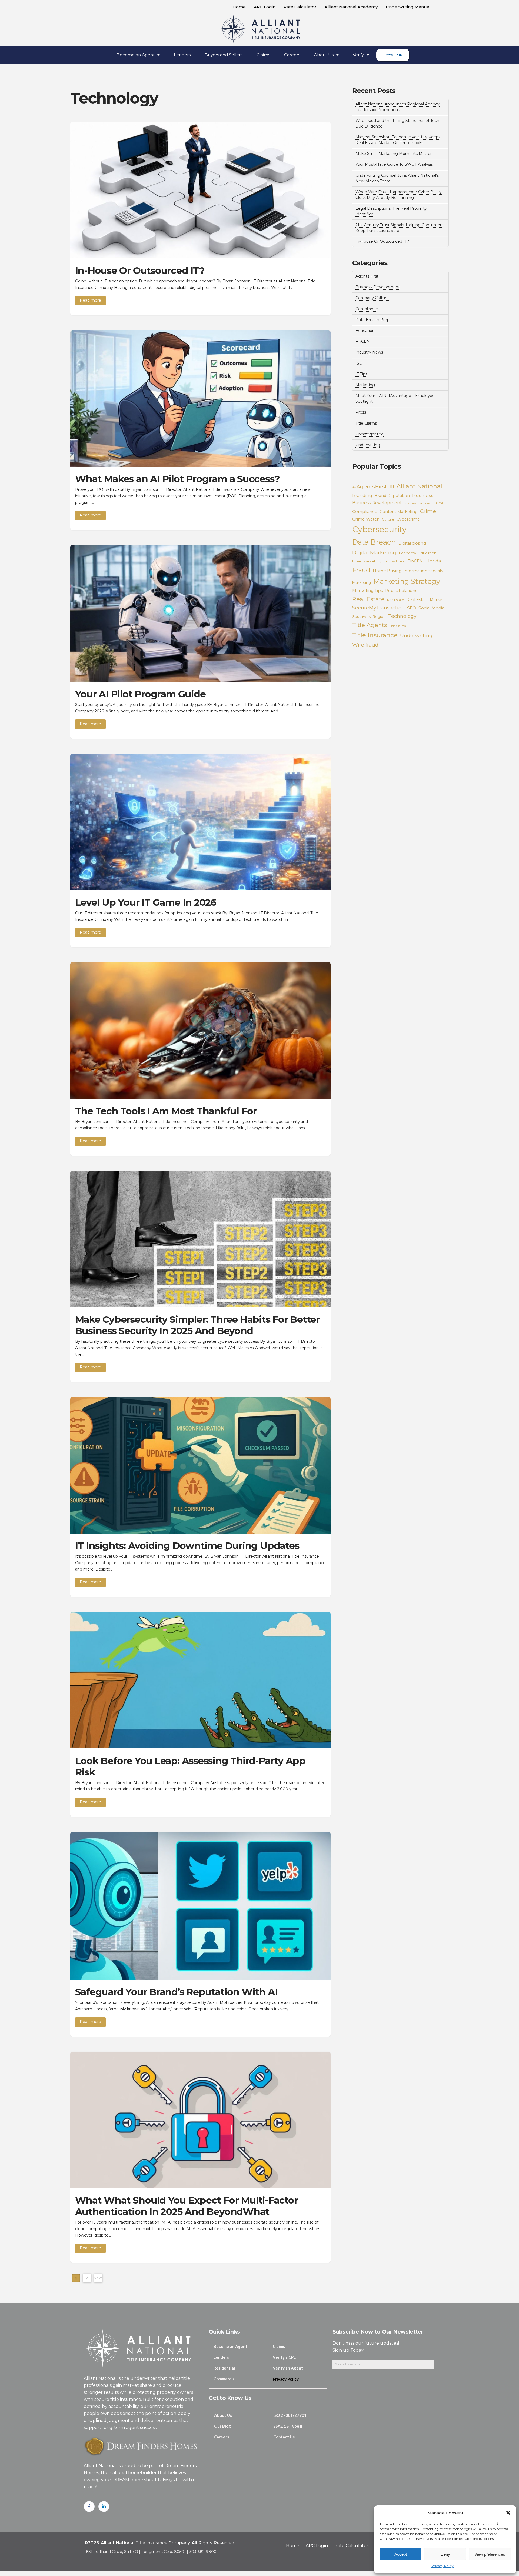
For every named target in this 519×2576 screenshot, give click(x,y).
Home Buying (387, 571)
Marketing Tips (367, 590)
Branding (362, 496)
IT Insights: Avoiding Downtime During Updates (187, 1546)
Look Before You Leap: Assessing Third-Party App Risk (190, 1766)
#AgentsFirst (370, 486)
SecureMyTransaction (378, 608)
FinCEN (363, 341)
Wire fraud (365, 645)
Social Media (431, 608)
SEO (412, 608)
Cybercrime (408, 519)
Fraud (361, 570)
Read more (90, 300)
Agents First (367, 276)
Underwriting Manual (408, 7)
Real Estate (368, 599)
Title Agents (370, 625)
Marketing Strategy (407, 581)
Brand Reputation (392, 496)
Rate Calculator (300, 7)
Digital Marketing (374, 552)
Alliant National (419, 486)
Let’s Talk (393, 55)
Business (423, 495)
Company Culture (372, 298)
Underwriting (368, 445)
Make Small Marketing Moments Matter (394, 154)
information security (424, 571)
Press (361, 412)
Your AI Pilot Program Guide (140, 694)
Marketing (365, 385)
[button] (508, 2513)
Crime (428, 511)
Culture (388, 519)
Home (239, 7)
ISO (359, 363)
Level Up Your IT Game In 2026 (146, 902)
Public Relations (401, 591)
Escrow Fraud (394, 561)
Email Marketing (367, 561)
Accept (401, 2554)
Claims (263, 55)
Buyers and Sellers (224, 55)
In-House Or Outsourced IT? (140, 270)
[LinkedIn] (104, 2507)
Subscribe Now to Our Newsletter (378, 2332)
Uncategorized (370, 434)
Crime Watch (366, 519)
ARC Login (265, 7)
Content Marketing (399, 512)
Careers (292, 55)
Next (98, 2278)
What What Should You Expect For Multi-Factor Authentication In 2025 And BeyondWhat (187, 2206)
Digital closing (412, 543)
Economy (407, 553)
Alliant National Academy (351, 7)
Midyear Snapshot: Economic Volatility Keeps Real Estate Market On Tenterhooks (398, 140)
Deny (445, 2554)
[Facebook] (89, 2507)
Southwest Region (369, 616)
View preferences (490, 2554)
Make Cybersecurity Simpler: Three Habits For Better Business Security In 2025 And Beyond (198, 1325)
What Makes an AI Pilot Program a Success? (177, 479)
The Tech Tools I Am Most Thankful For (166, 1111)
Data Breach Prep (372, 320)
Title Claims (366, 423)
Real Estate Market (425, 600)
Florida (433, 561)
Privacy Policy (443, 2566)
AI (392, 487)
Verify (358, 55)
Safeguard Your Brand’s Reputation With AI (176, 1992)
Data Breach (374, 542)
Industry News (369, 352)
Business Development (378, 287)
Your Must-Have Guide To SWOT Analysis (394, 164)
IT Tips (361, 374)
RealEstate (396, 600)
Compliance (367, 309)
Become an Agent (136, 55)
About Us (324, 55)
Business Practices (417, 503)
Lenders (182, 55)
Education (365, 331)
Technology (402, 616)
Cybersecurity (379, 529)
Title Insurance (375, 635)
